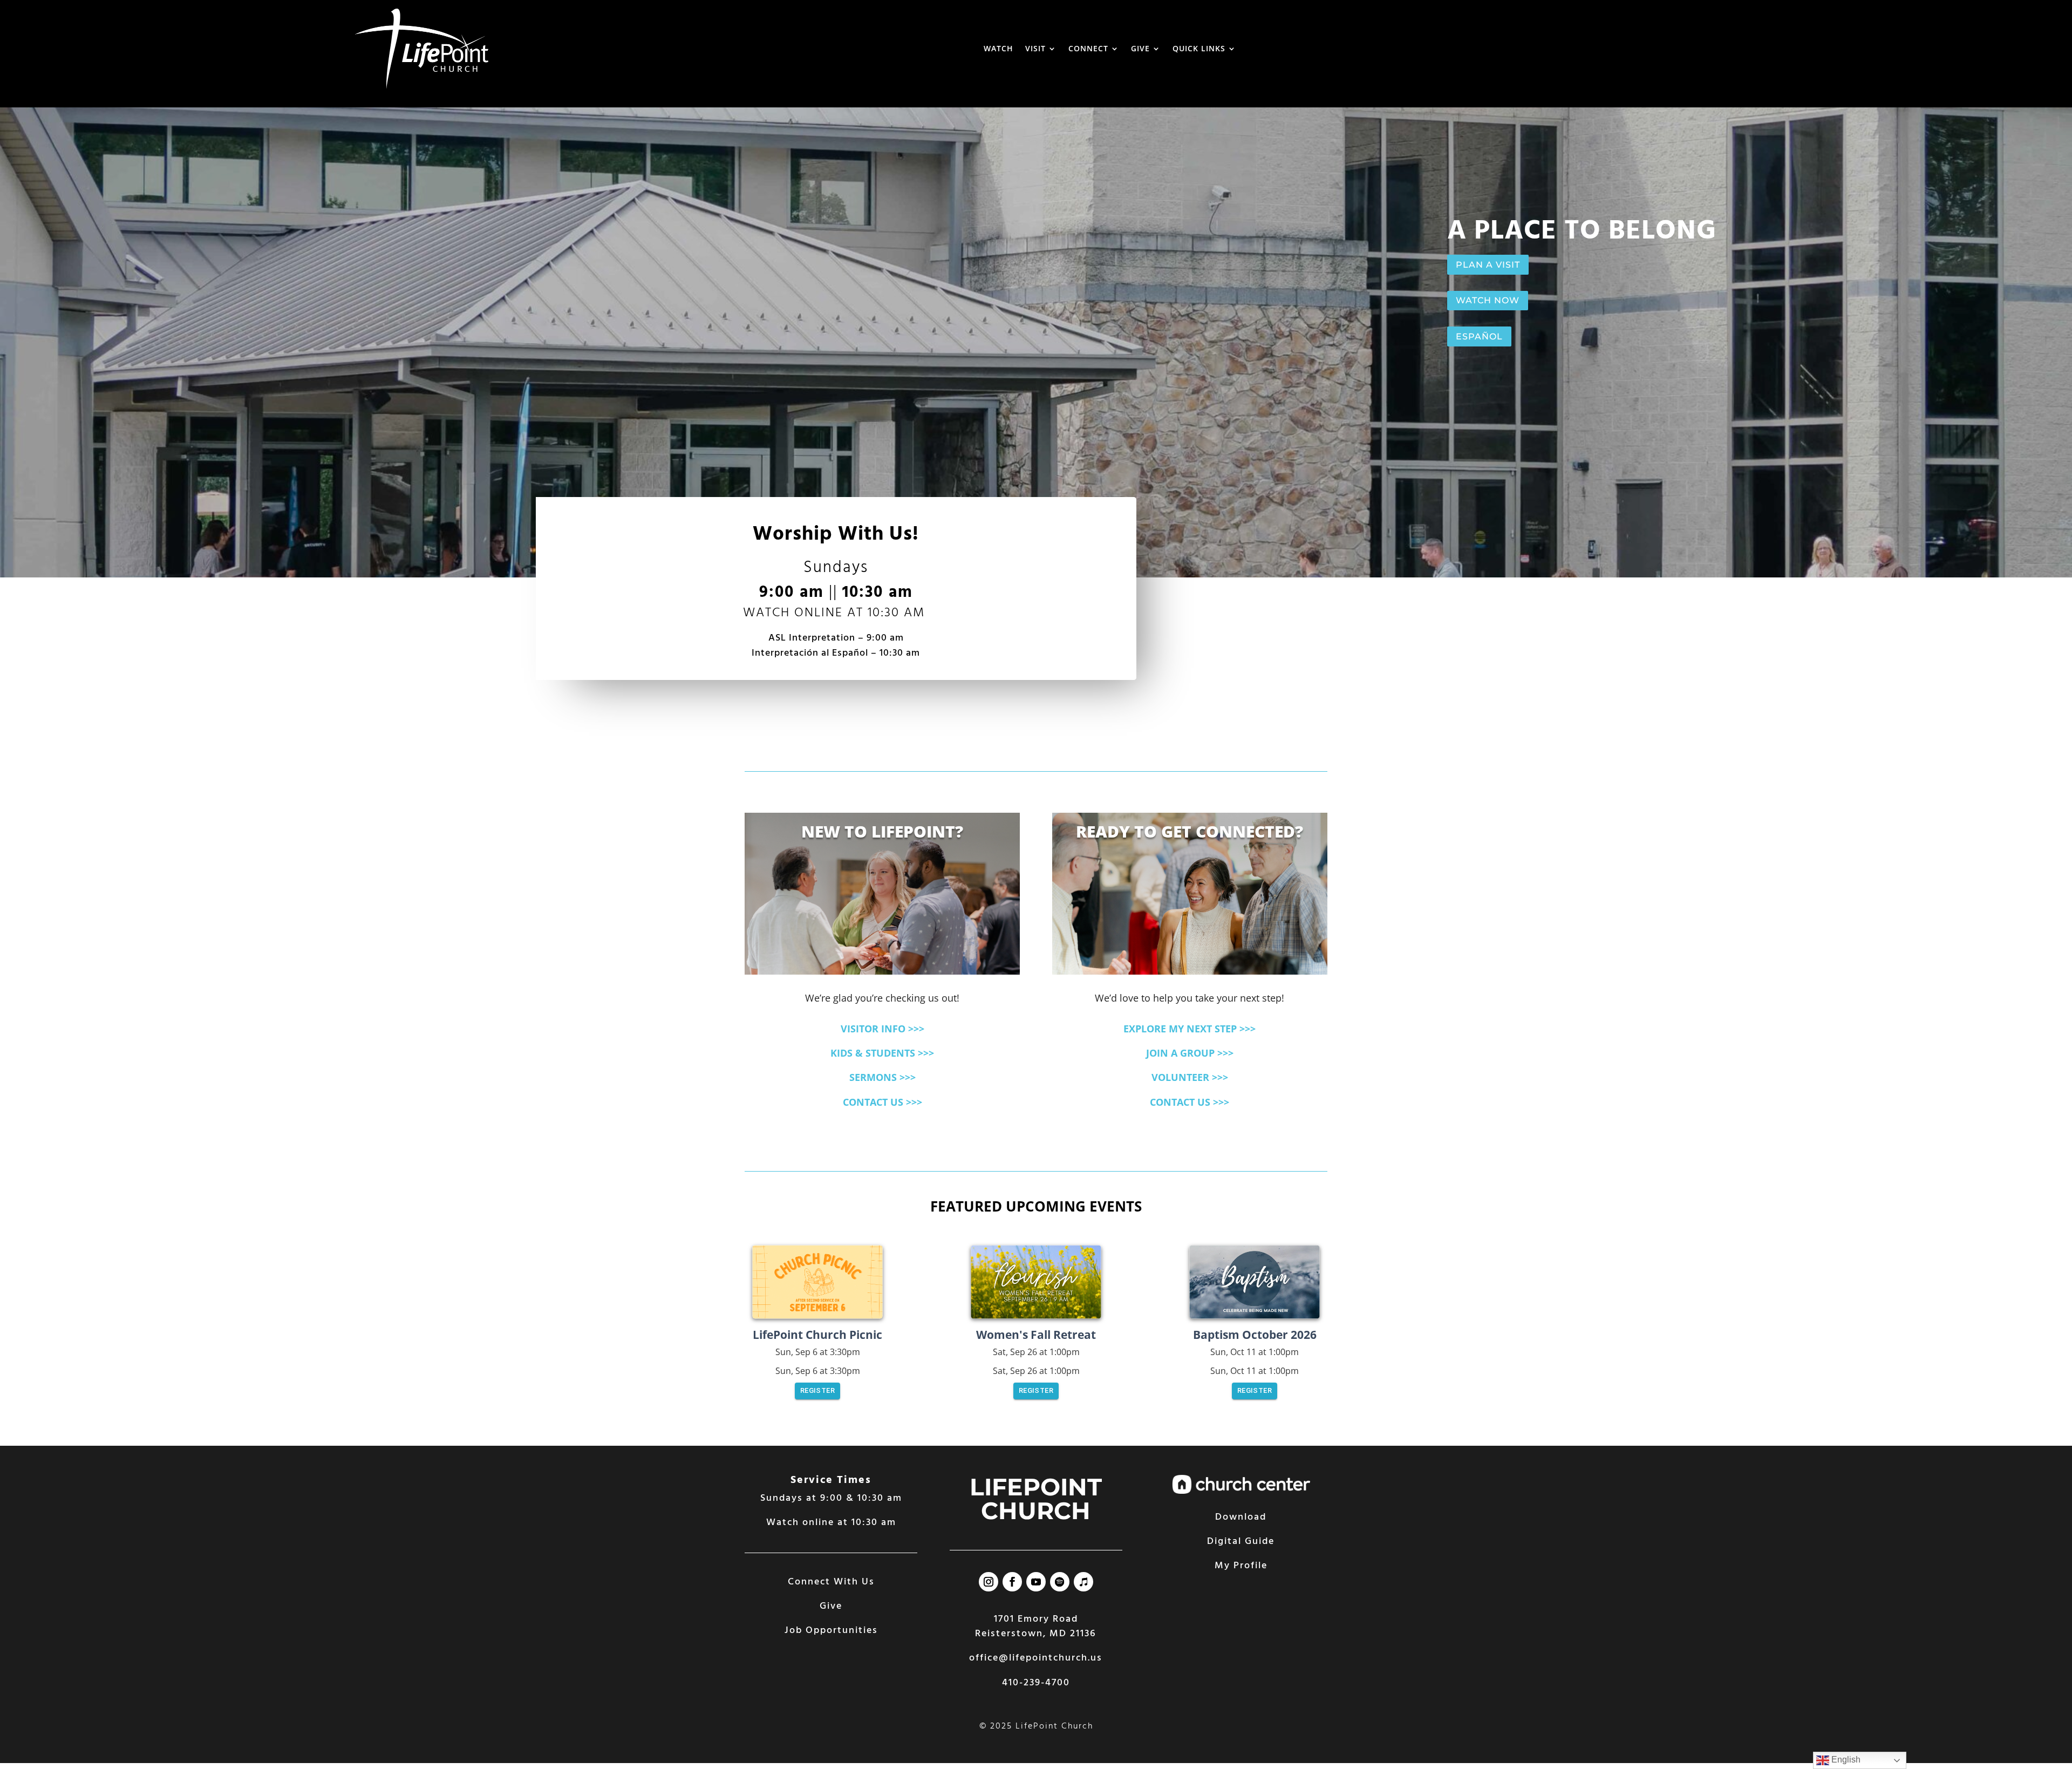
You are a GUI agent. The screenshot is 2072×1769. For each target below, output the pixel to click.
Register (817, 1390)
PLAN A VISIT (1488, 265)
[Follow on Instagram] (989, 1582)
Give (831, 1606)
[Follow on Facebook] (1012, 1582)
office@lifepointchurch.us (1036, 1658)
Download (1241, 1517)
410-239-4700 (1036, 1683)
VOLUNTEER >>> (1190, 1077)
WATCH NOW (1488, 300)
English (1845, 1760)
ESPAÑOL (1479, 336)
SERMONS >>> (882, 1077)
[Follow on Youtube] (1036, 1582)
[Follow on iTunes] (1083, 1582)
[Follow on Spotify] (1060, 1582)
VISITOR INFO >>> (882, 1029)
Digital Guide (1241, 1542)
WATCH (998, 48)
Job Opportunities (831, 1631)
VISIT (1035, 48)
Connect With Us (831, 1582)
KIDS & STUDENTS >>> (882, 1053)
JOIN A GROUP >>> (1190, 1053)
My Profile (1241, 1566)
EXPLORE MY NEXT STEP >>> (1190, 1029)
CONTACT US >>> (882, 1102)
